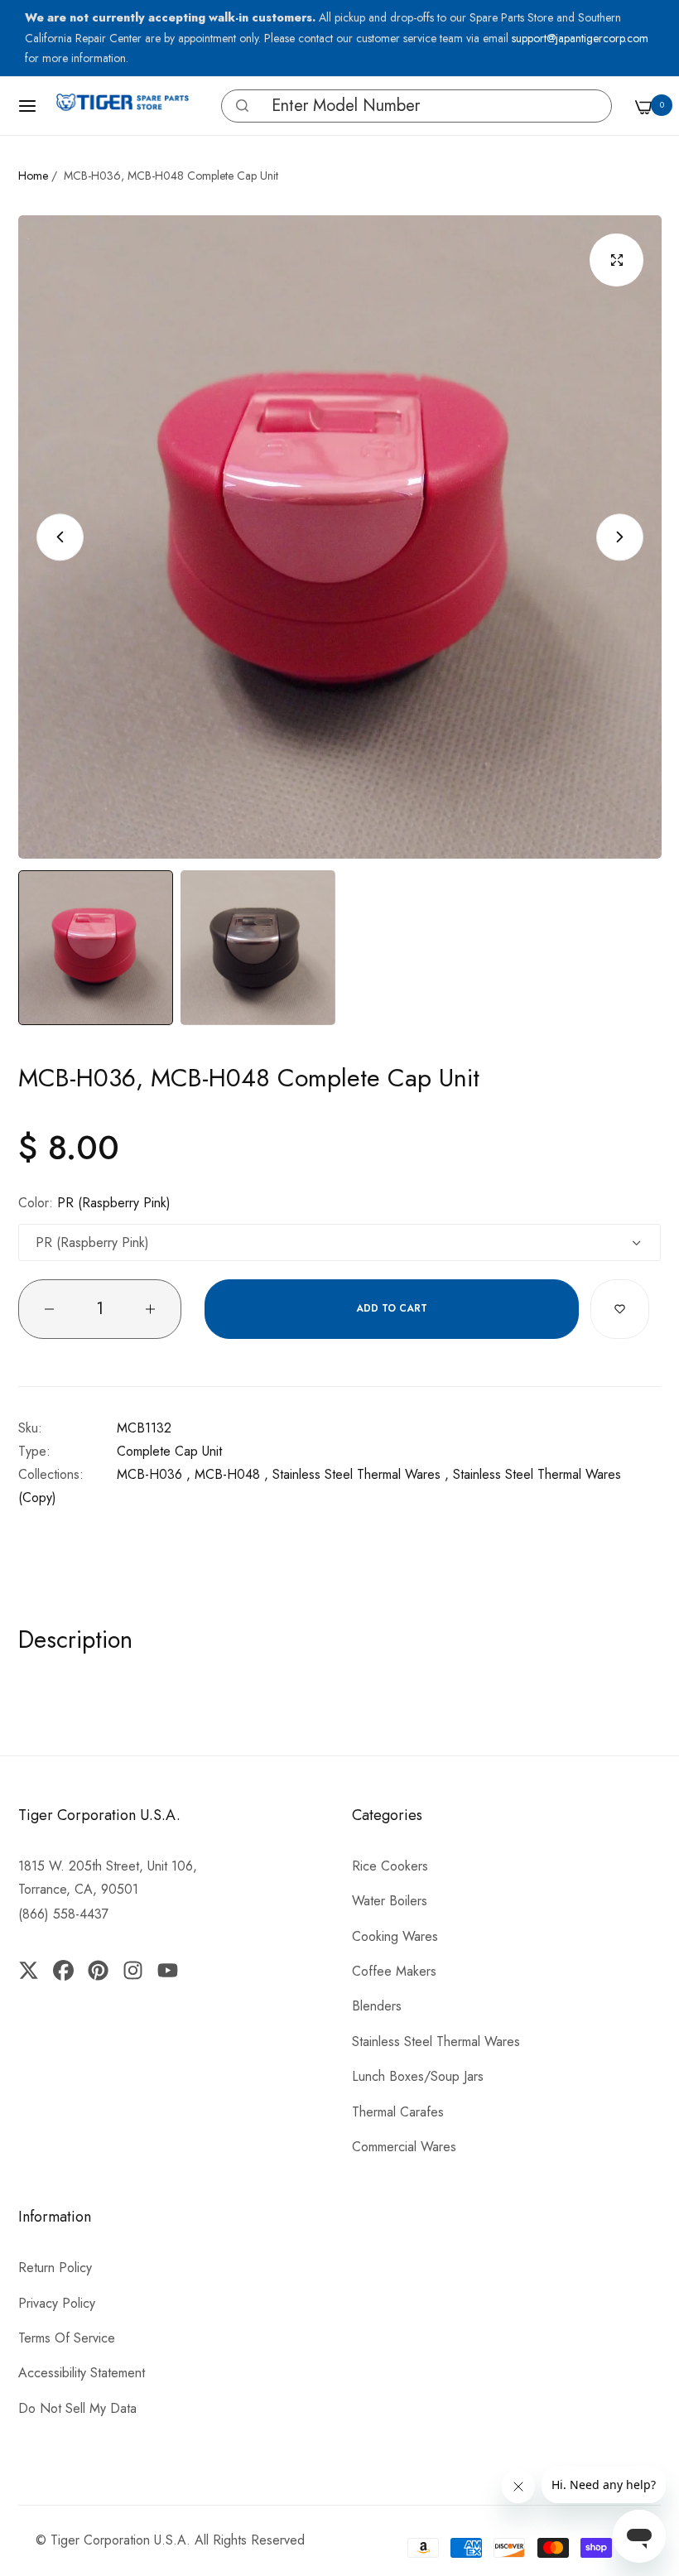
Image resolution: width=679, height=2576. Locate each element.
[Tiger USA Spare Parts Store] (123, 106)
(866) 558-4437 (63, 1914)
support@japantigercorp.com (580, 38)
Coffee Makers (394, 1971)
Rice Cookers (390, 1866)
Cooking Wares (395, 1936)
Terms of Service (67, 2338)
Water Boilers (390, 1901)
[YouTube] (168, 1970)
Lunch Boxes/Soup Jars (418, 2076)
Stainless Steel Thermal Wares (436, 2042)
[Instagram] (133, 1970)
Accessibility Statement (82, 2373)
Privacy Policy (57, 2303)
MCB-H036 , (154, 1474)
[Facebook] (63, 1970)
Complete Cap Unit (169, 1451)
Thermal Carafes (398, 2112)
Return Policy (55, 2268)
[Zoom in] (616, 260)
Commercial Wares (404, 2147)
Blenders (377, 2006)
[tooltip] (238, 106)
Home (33, 176)
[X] (32, 1970)
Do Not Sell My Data (77, 2408)
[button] (242, 106)
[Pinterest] (98, 1970)
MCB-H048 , (231, 1474)
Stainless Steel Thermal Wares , (361, 1474)
